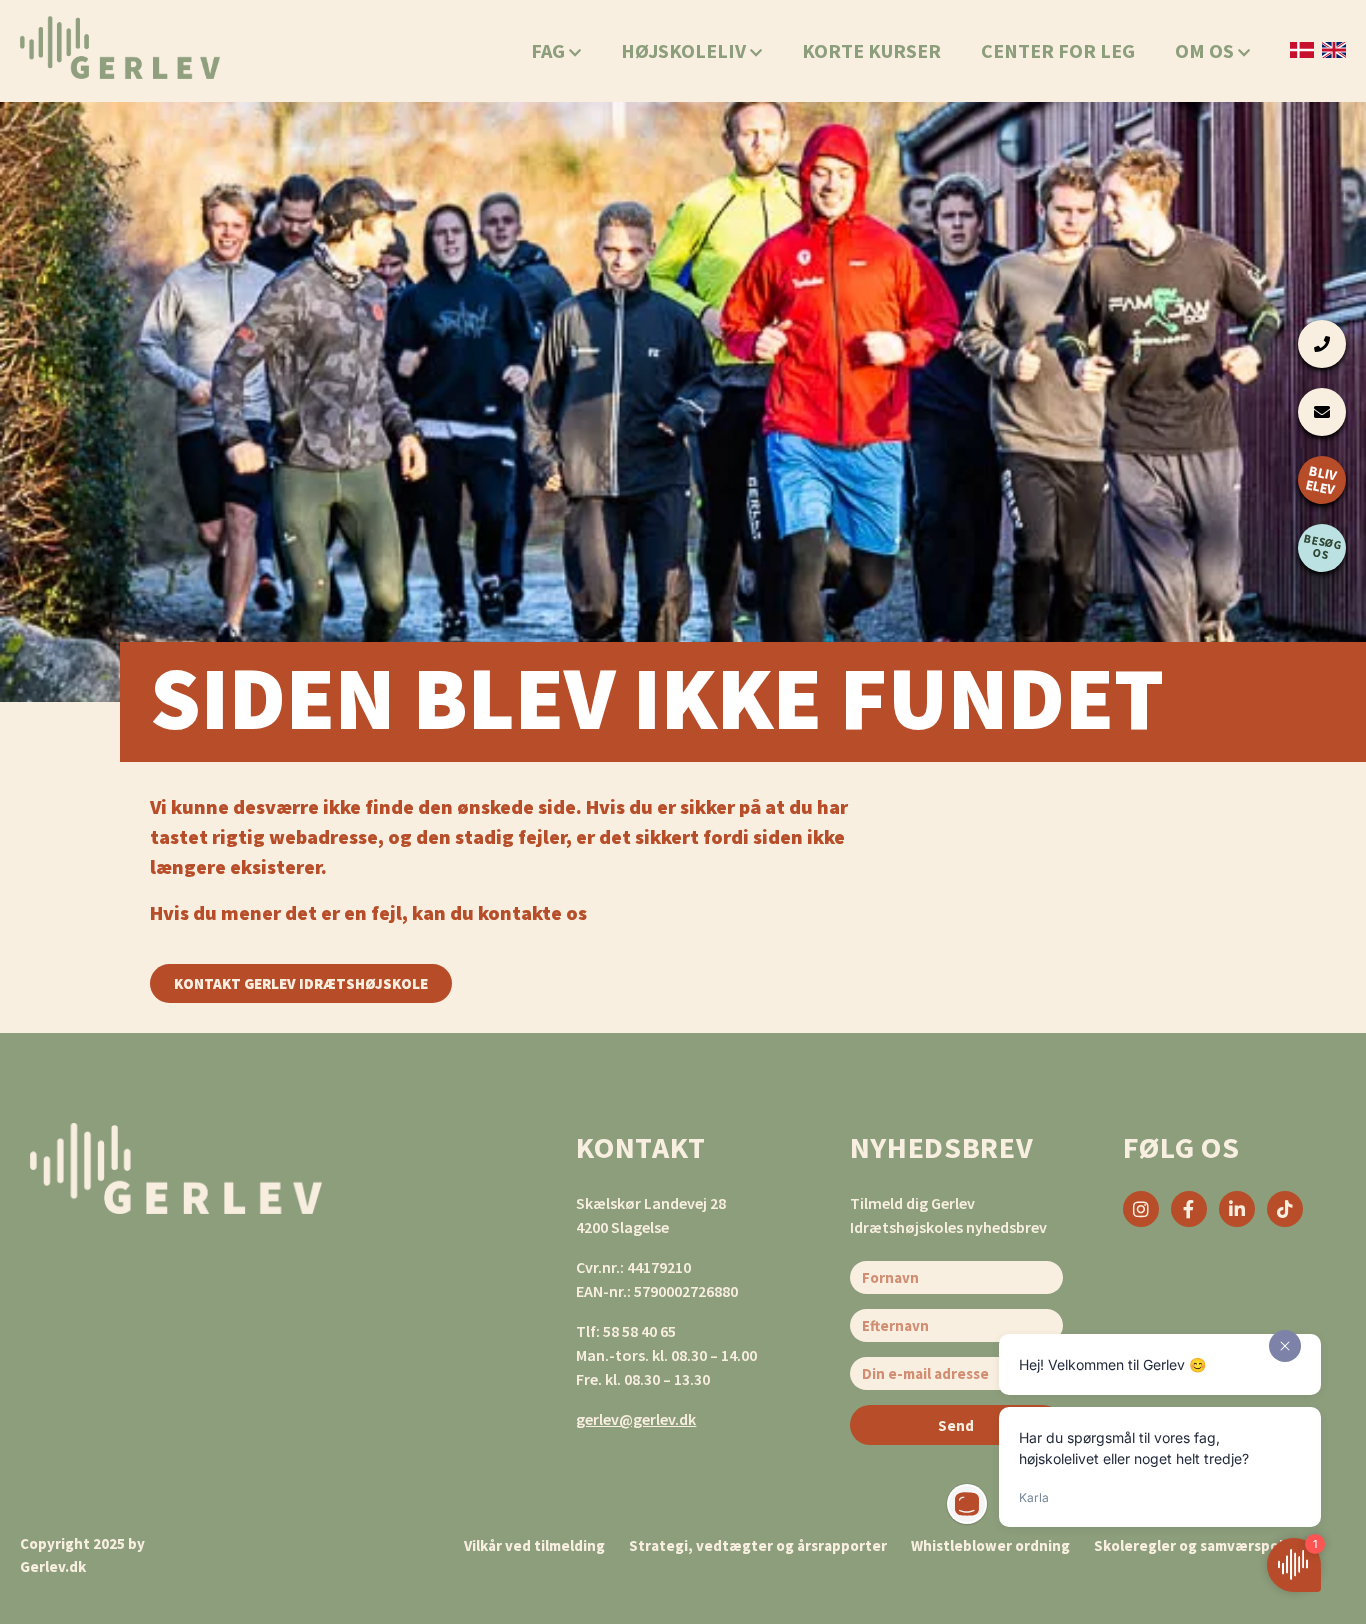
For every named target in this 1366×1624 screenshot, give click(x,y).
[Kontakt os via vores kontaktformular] (1322, 412)
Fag (550, 49)
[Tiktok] (1285, 1209)
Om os (1206, 49)
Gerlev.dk (53, 1566)
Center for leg (1058, 49)
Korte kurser (871, 49)
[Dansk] (1302, 50)
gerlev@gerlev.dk (636, 1419)
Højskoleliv (685, 49)
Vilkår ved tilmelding (534, 1545)
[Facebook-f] (1189, 1209)
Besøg (1323, 546)
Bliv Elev (1321, 479)
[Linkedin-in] (1237, 1209)
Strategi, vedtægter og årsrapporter (758, 1545)
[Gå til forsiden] (120, 47)
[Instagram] (1141, 1209)
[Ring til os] (1322, 344)
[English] (1334, 50)
